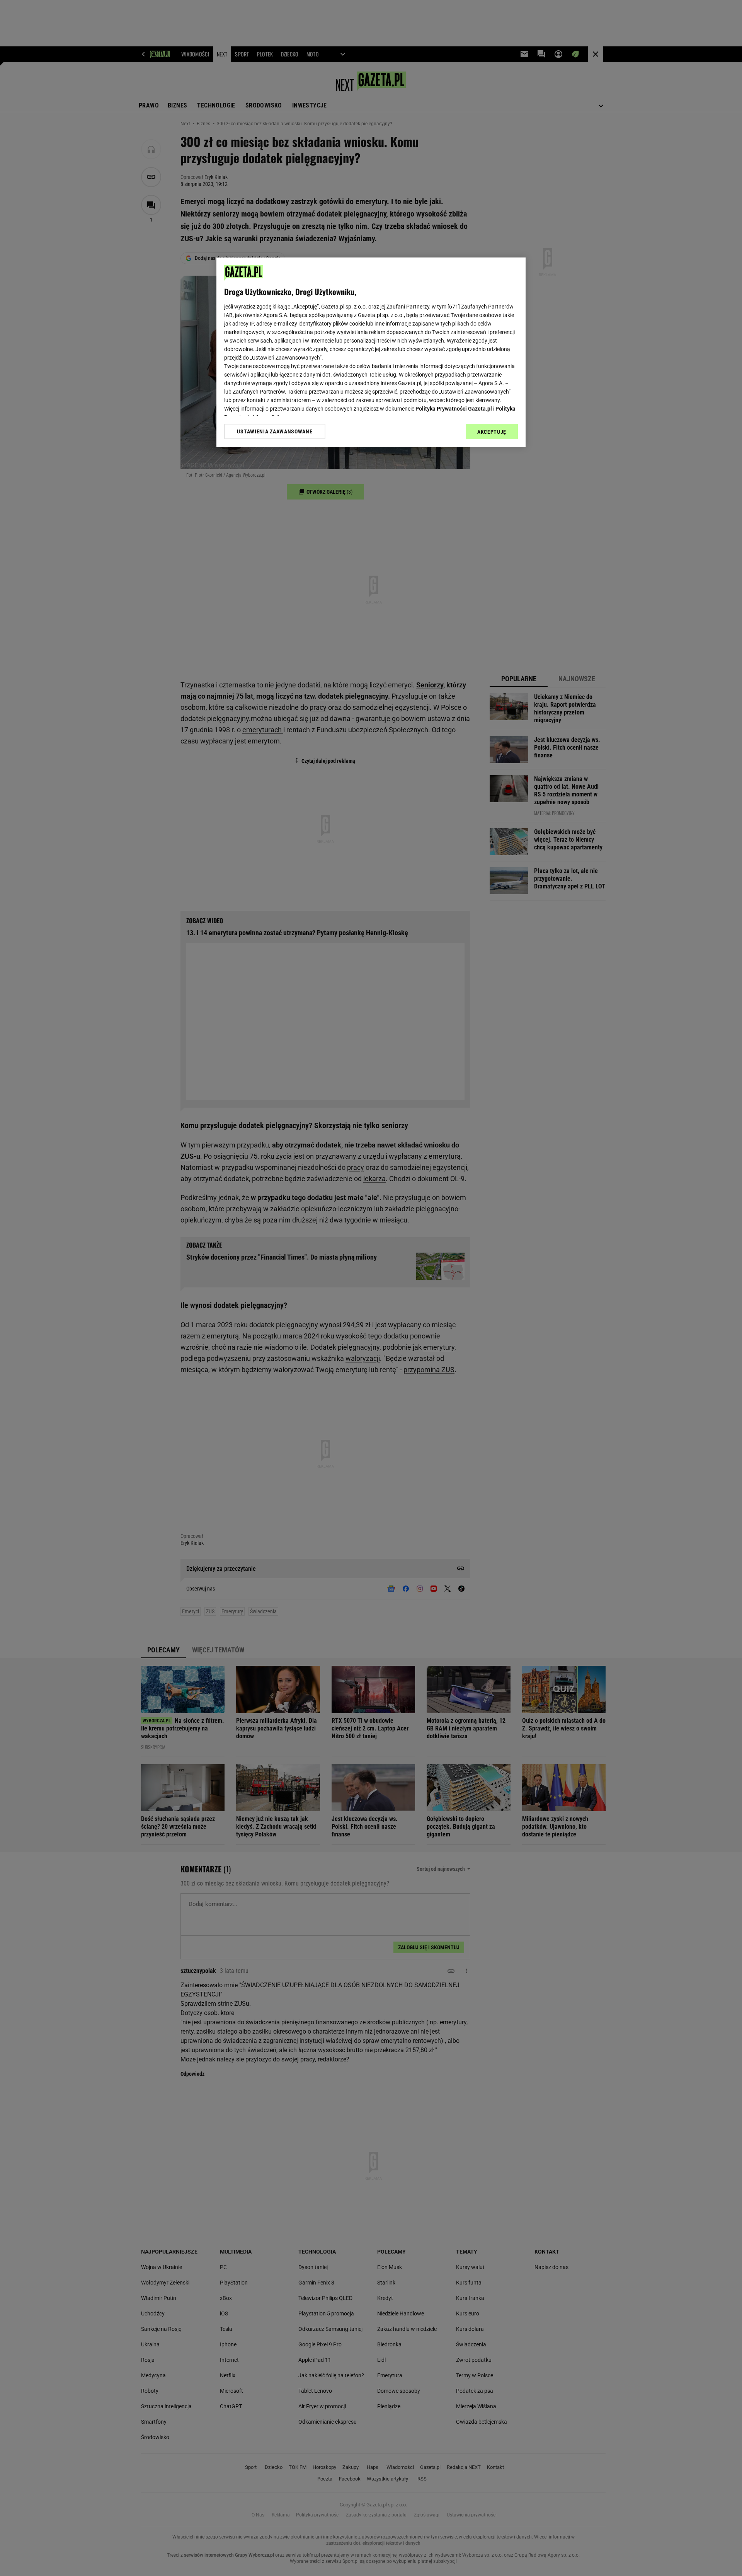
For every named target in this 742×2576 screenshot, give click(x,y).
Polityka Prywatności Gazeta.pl (454, 409)
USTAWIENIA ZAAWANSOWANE (275, 431)
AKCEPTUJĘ (492, 432)
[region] (371, 352)
